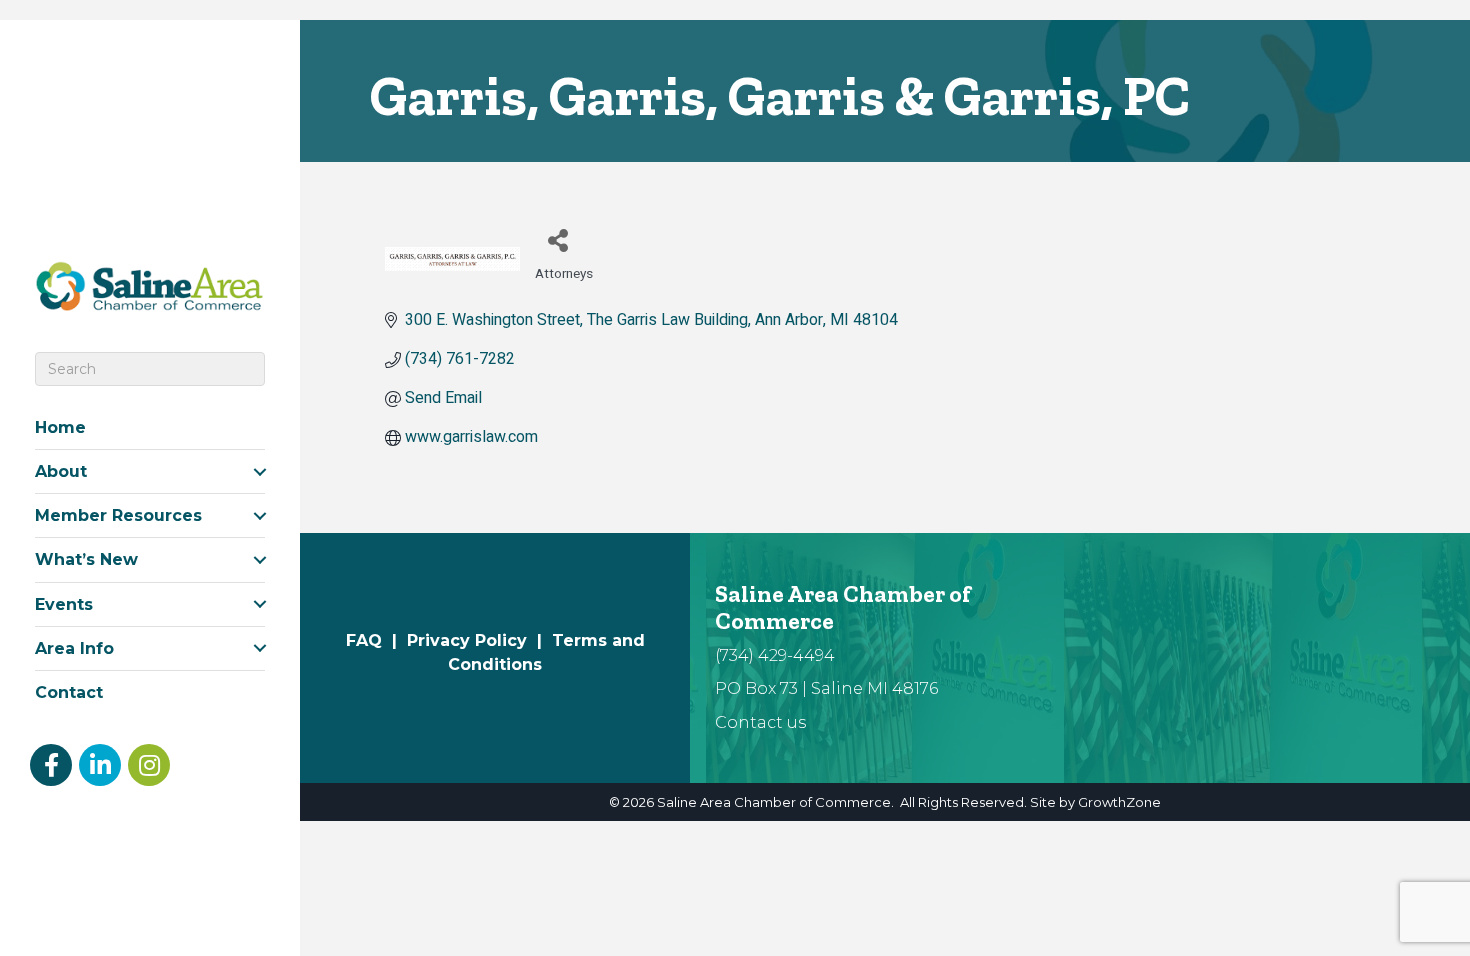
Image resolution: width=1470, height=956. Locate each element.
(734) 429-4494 (775, 655)
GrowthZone (1119, 802)
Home (60, 427)
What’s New (86, 559)
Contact (69, 692)
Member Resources (118, 515)
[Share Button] (557, 239)
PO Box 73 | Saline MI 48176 (826, 688)
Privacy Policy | (479, 640)
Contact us (760, 722)
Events (64, 604)
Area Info (74, 648)
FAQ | (376, 640)
